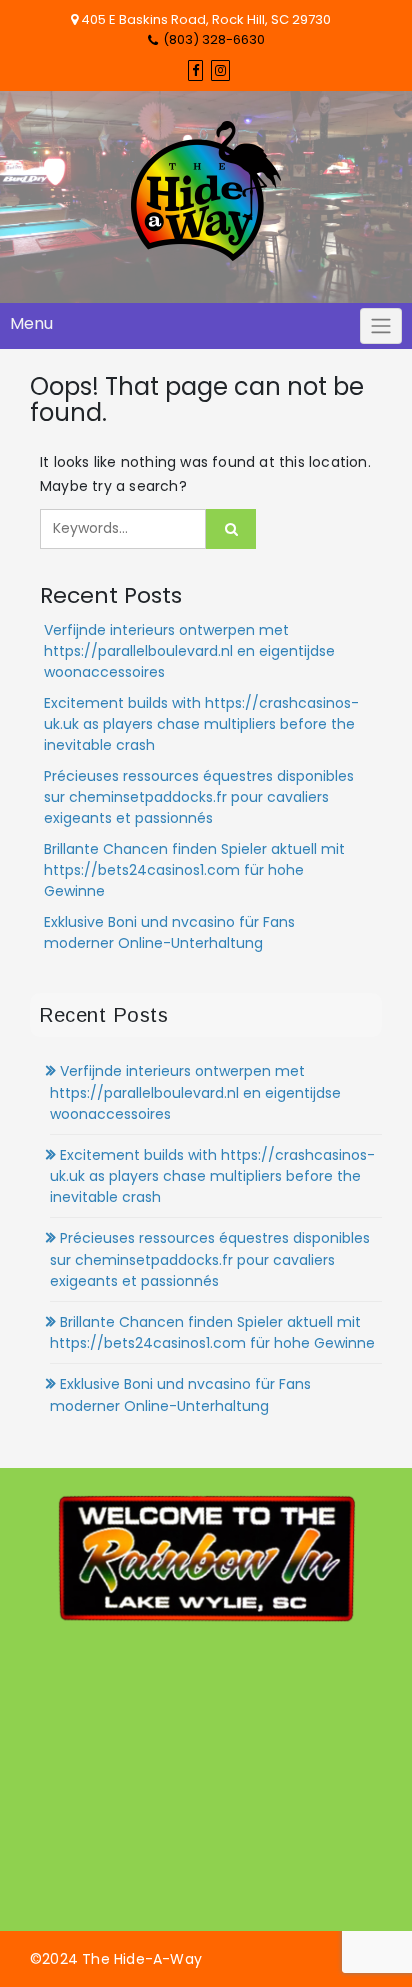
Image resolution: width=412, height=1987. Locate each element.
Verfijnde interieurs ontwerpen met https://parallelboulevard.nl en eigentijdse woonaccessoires (189, 651)
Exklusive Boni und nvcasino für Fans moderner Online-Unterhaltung (169, 932)
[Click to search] (231, 529)
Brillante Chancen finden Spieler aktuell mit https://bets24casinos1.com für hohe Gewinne (194, 870)
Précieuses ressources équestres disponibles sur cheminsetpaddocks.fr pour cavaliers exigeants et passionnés (199, 797)
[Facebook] (195, 70)
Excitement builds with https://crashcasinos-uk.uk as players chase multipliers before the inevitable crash (201, 724)
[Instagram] (220, 70)
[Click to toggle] (381, 326)
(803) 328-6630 (214, 39)
